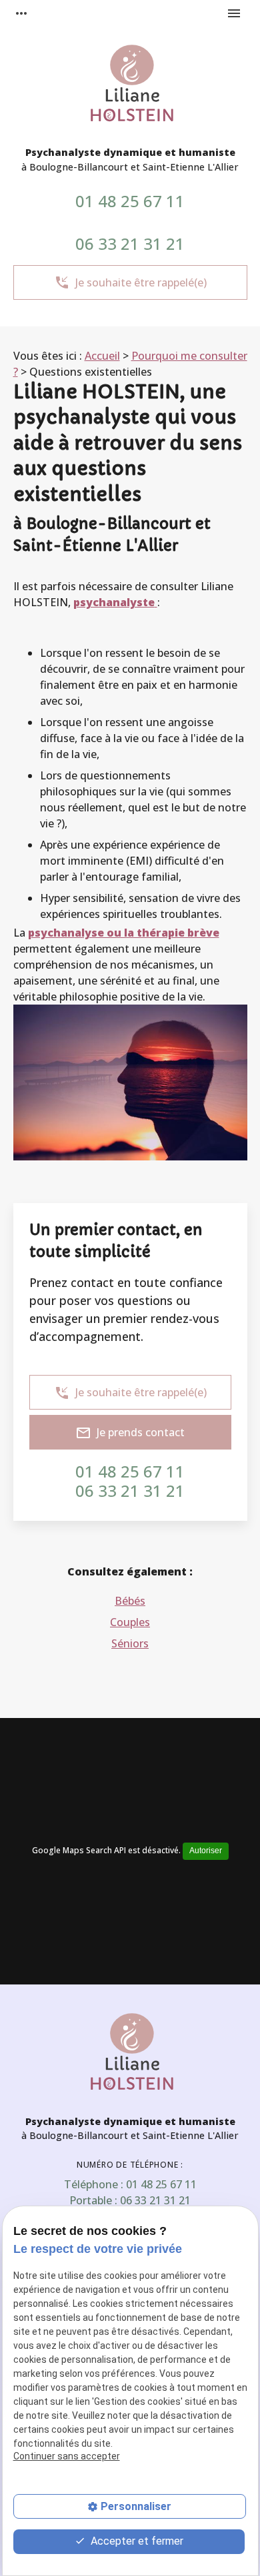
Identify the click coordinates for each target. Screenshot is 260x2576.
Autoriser (206, 1851)
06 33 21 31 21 (130, 243)
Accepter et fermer (136, 2541)
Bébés (130, 1601)
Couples (130, 1622)
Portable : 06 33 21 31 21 (130, 2200)
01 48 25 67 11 (130, 201)
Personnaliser (136, 2506)
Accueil (102, 356)
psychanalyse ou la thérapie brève (124, 933)
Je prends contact (130, 1433)
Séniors (130, 1643)
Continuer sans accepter (67, 2456)
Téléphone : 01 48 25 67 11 (130, 2184)
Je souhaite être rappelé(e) (130, 282)
